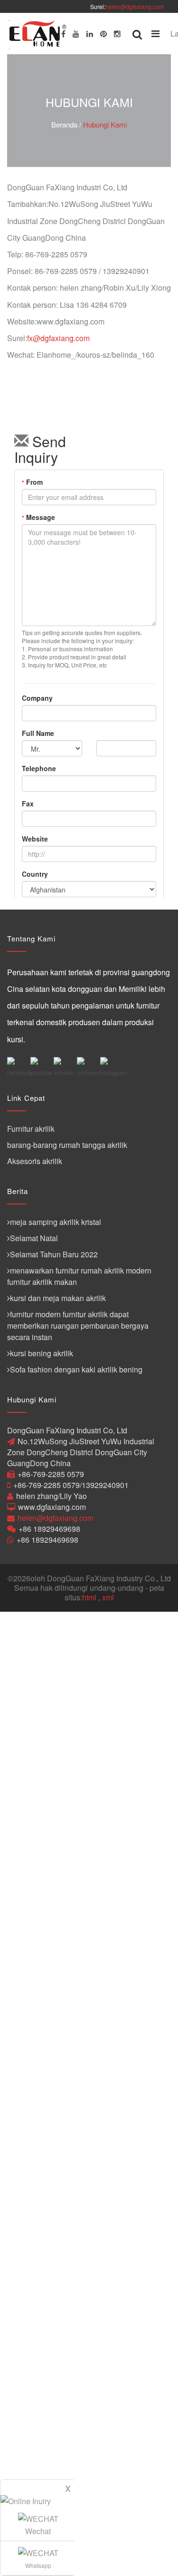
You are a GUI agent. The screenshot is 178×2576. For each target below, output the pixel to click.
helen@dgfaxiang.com (135, 6)
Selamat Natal (34, 1238)
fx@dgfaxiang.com (58, 338)
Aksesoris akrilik (35, 1161)
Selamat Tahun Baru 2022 (54, 1254)
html (89, 1597)
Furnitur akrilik (31, 1129)
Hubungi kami (105, 124)
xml (108, 1597)
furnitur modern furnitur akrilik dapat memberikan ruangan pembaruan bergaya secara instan (78, 1326)
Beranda (64, 124)
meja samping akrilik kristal (56, 1222)
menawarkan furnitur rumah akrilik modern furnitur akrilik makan (79, 1276)
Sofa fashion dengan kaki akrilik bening (76, 1369)
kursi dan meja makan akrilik (58, 1298)
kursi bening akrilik (42, 1353)
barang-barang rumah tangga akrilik (67, 1145)
